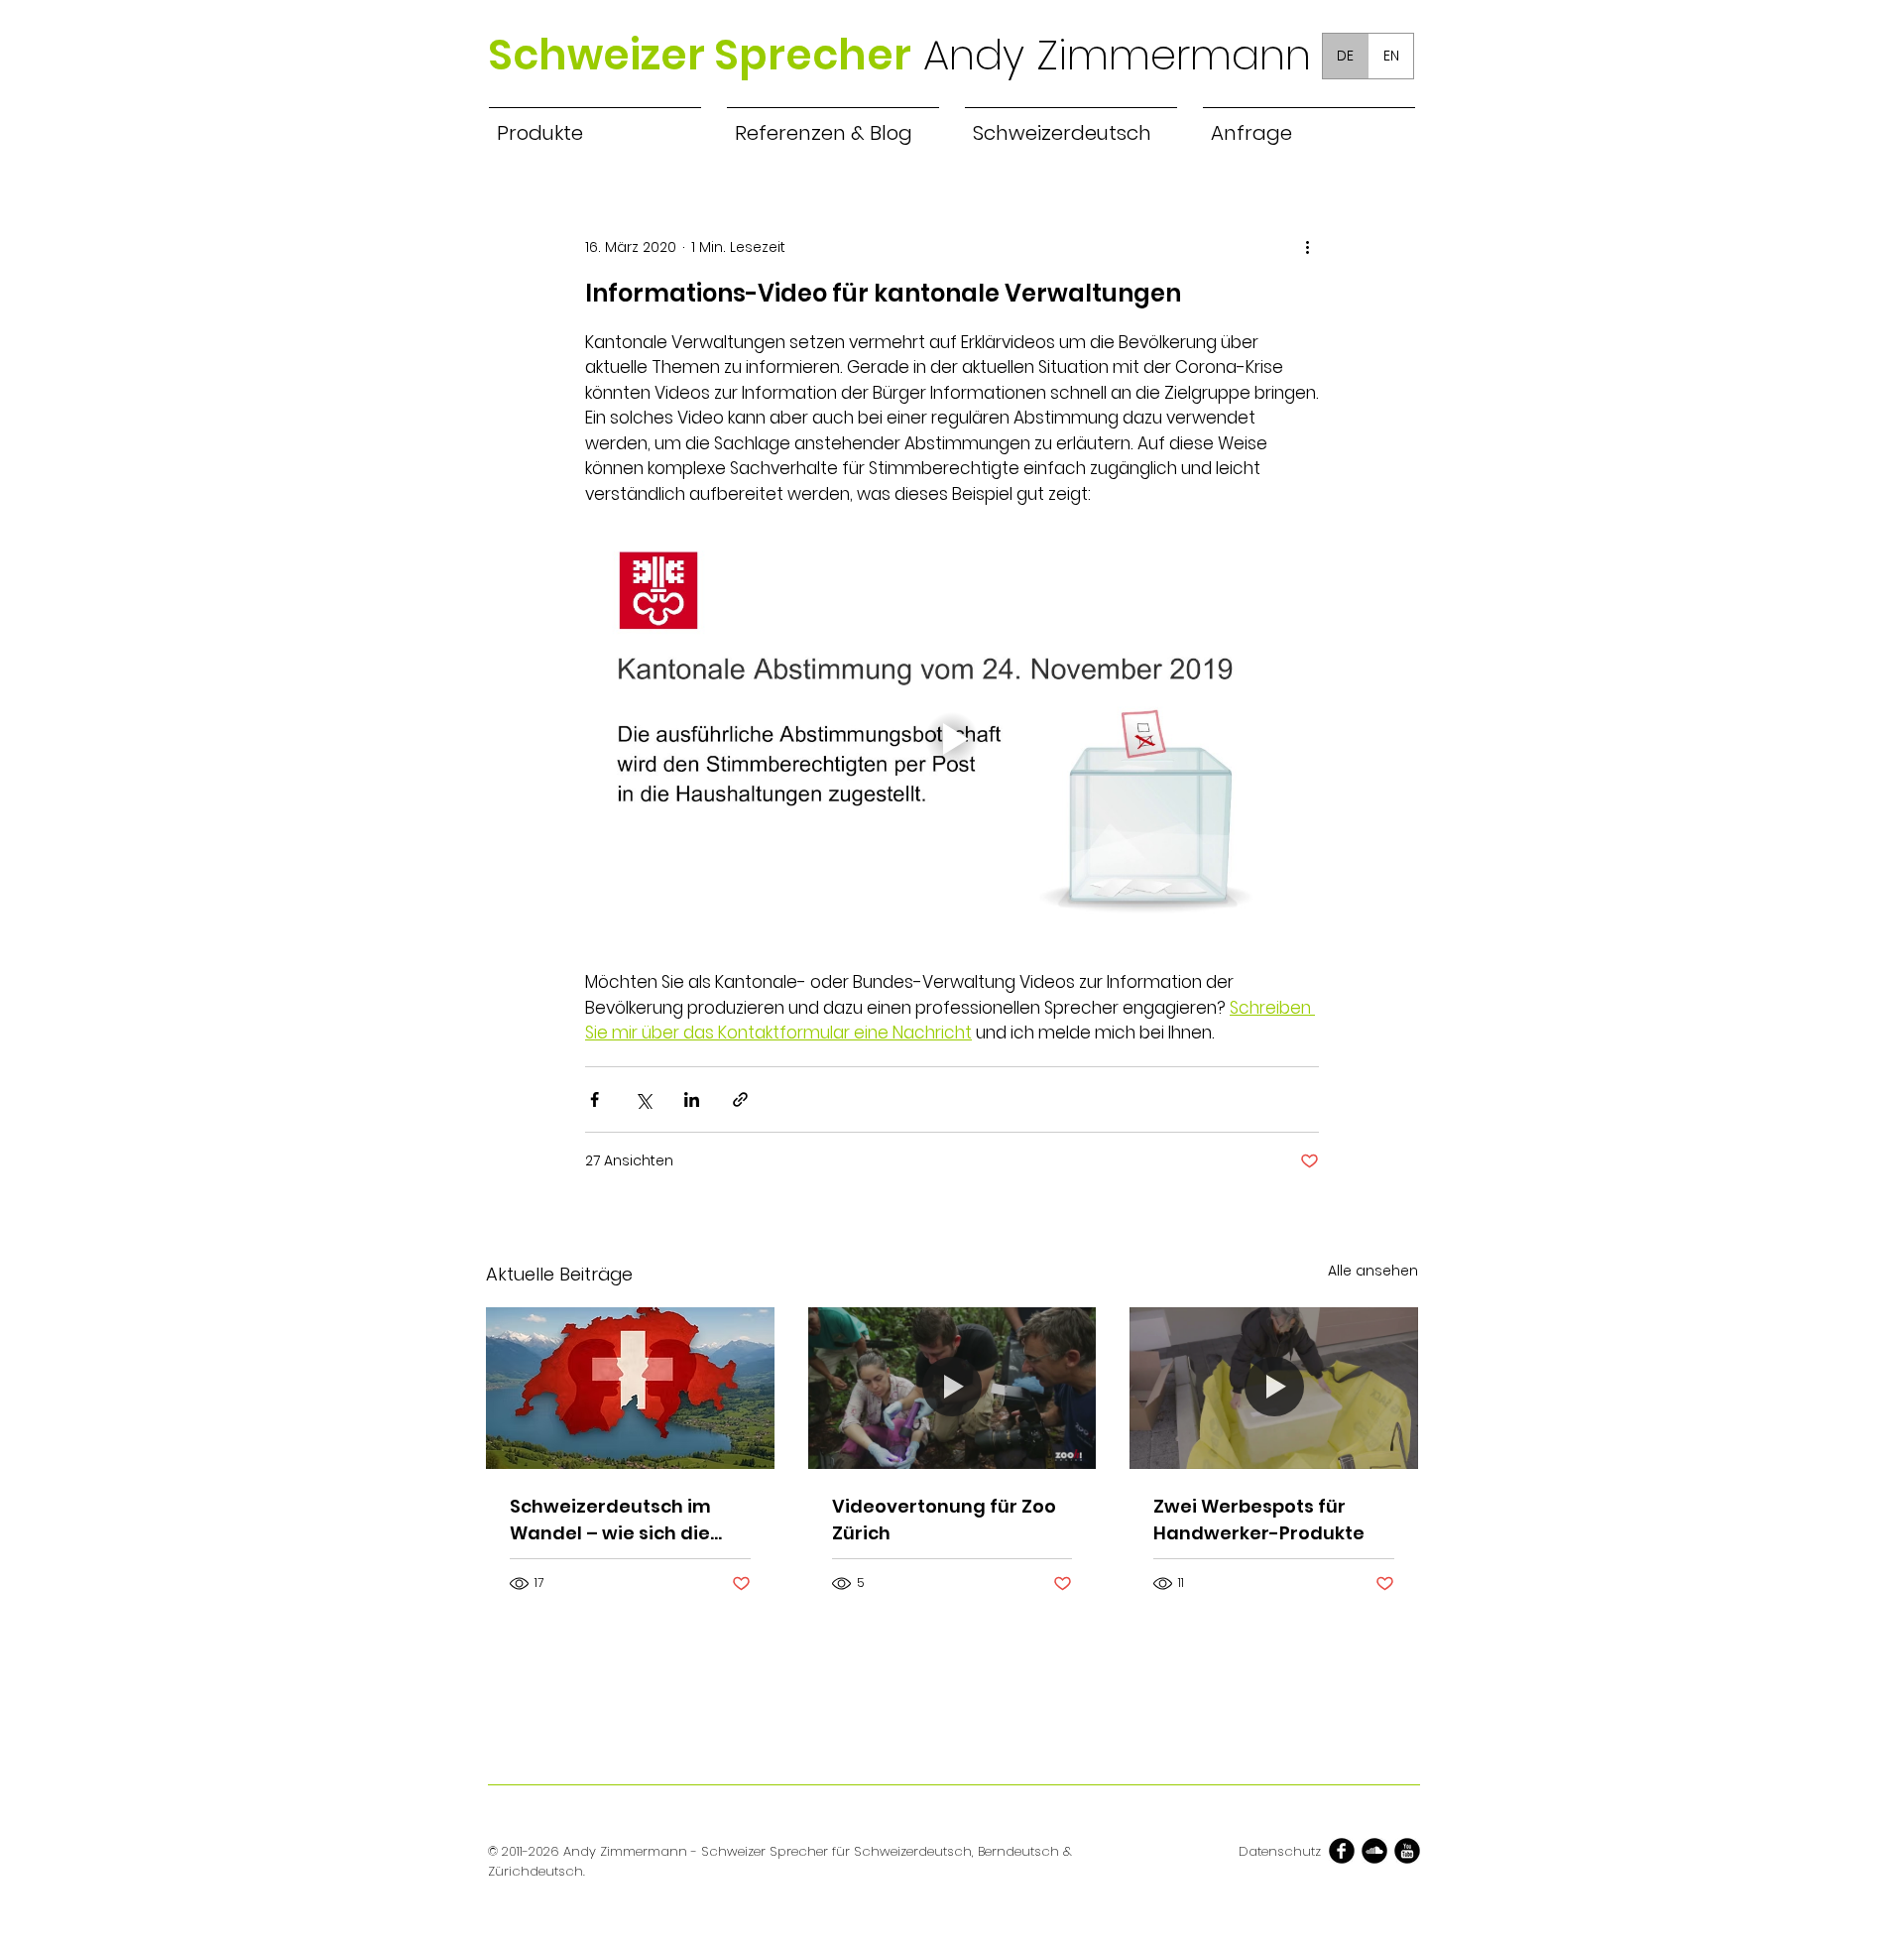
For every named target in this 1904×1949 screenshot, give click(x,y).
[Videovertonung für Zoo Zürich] (952, 1389)
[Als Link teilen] (740, 1099)
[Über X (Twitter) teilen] (643, 1099)
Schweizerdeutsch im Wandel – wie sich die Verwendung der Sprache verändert (610, 1520)
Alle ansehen (1373, 1271)
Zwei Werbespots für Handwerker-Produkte (1259, 1520)
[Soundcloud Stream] (1374, 1851)
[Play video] (952, 739)
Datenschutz (1280, 1851)
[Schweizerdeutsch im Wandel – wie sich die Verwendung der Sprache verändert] (630, 1388)
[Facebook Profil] (1342, 1851)
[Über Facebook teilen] (595, 1099)
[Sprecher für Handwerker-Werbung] (1274, 1388)
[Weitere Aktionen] (1307, 247)
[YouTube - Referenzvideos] (1407, 1851)
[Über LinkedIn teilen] (692, 1099)
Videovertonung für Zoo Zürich (944, 1520)
